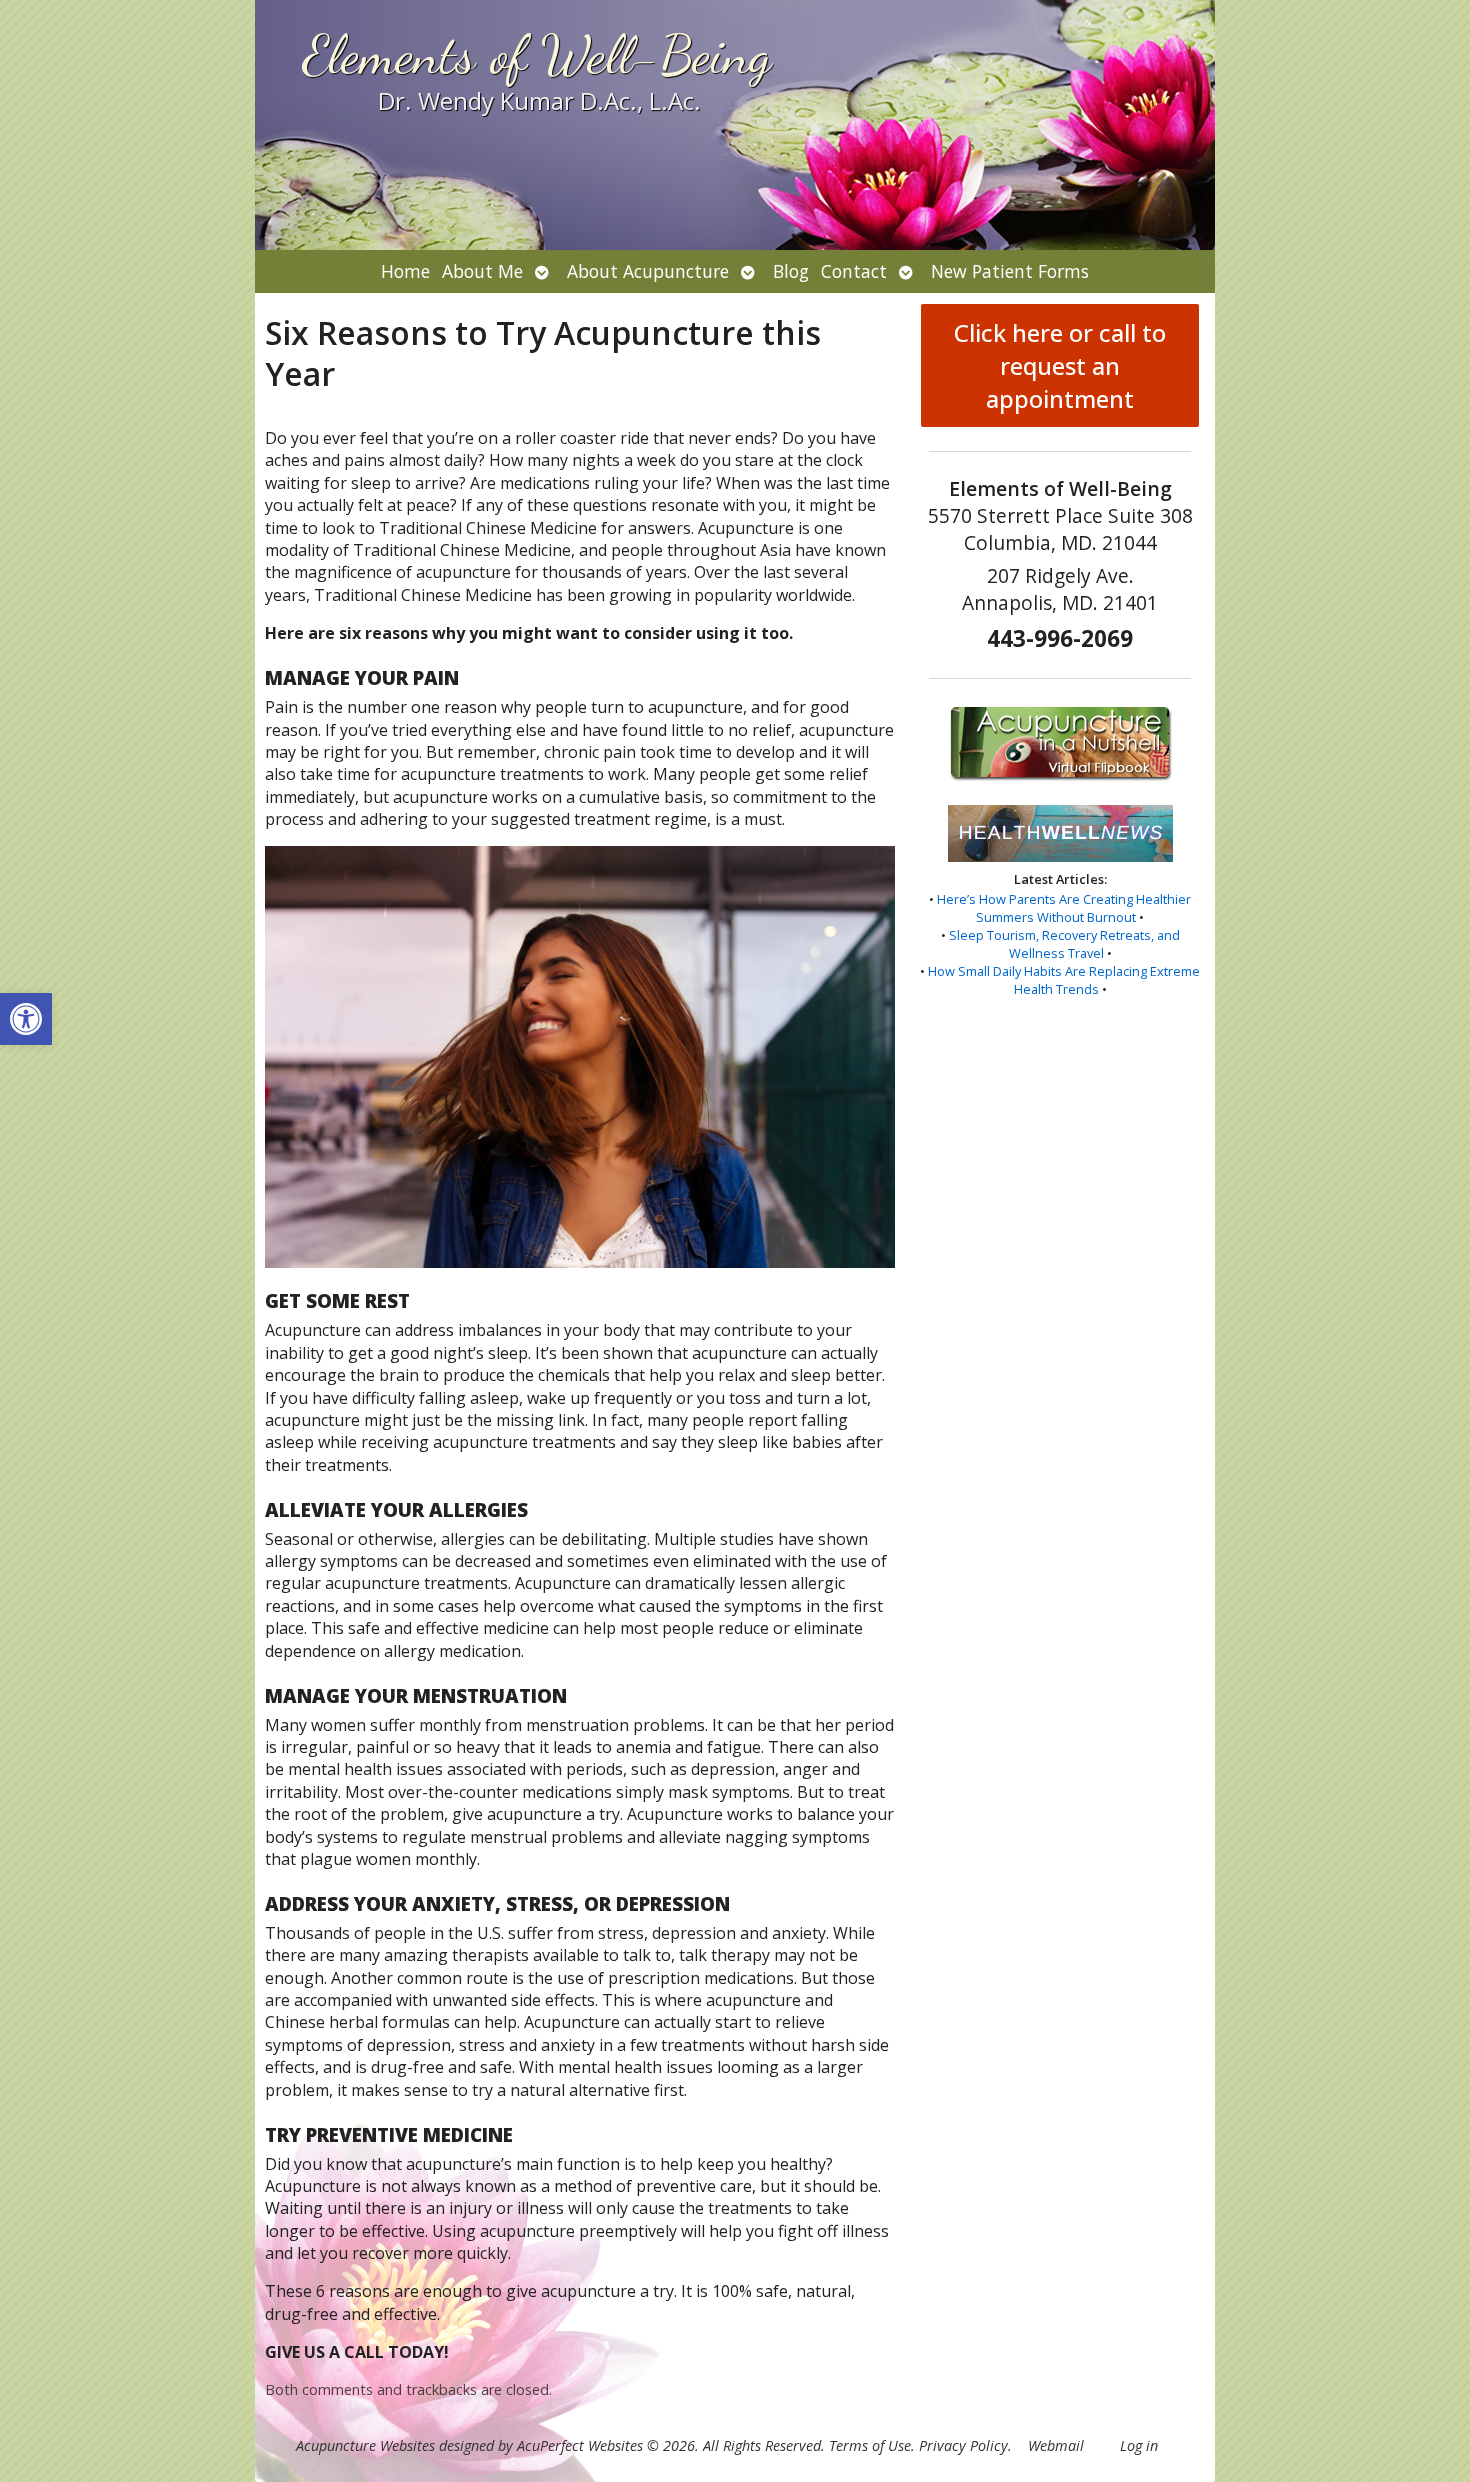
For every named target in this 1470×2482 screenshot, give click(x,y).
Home (405, 271)
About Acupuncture (648, 271)
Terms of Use (870, 2445)
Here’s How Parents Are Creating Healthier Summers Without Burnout (1064, 908)
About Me (482, 271)
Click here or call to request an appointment (1060, 365)
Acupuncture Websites (365, 2445)
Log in (1139, 2445)
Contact (854, 271)
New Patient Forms (1010, 271)
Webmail (1056, 2445)
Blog (791, 271)
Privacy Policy (963, 2445)
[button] (26, 1019)
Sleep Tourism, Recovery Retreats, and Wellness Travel (1064, 944)
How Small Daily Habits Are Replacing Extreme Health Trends (1064, 980)
